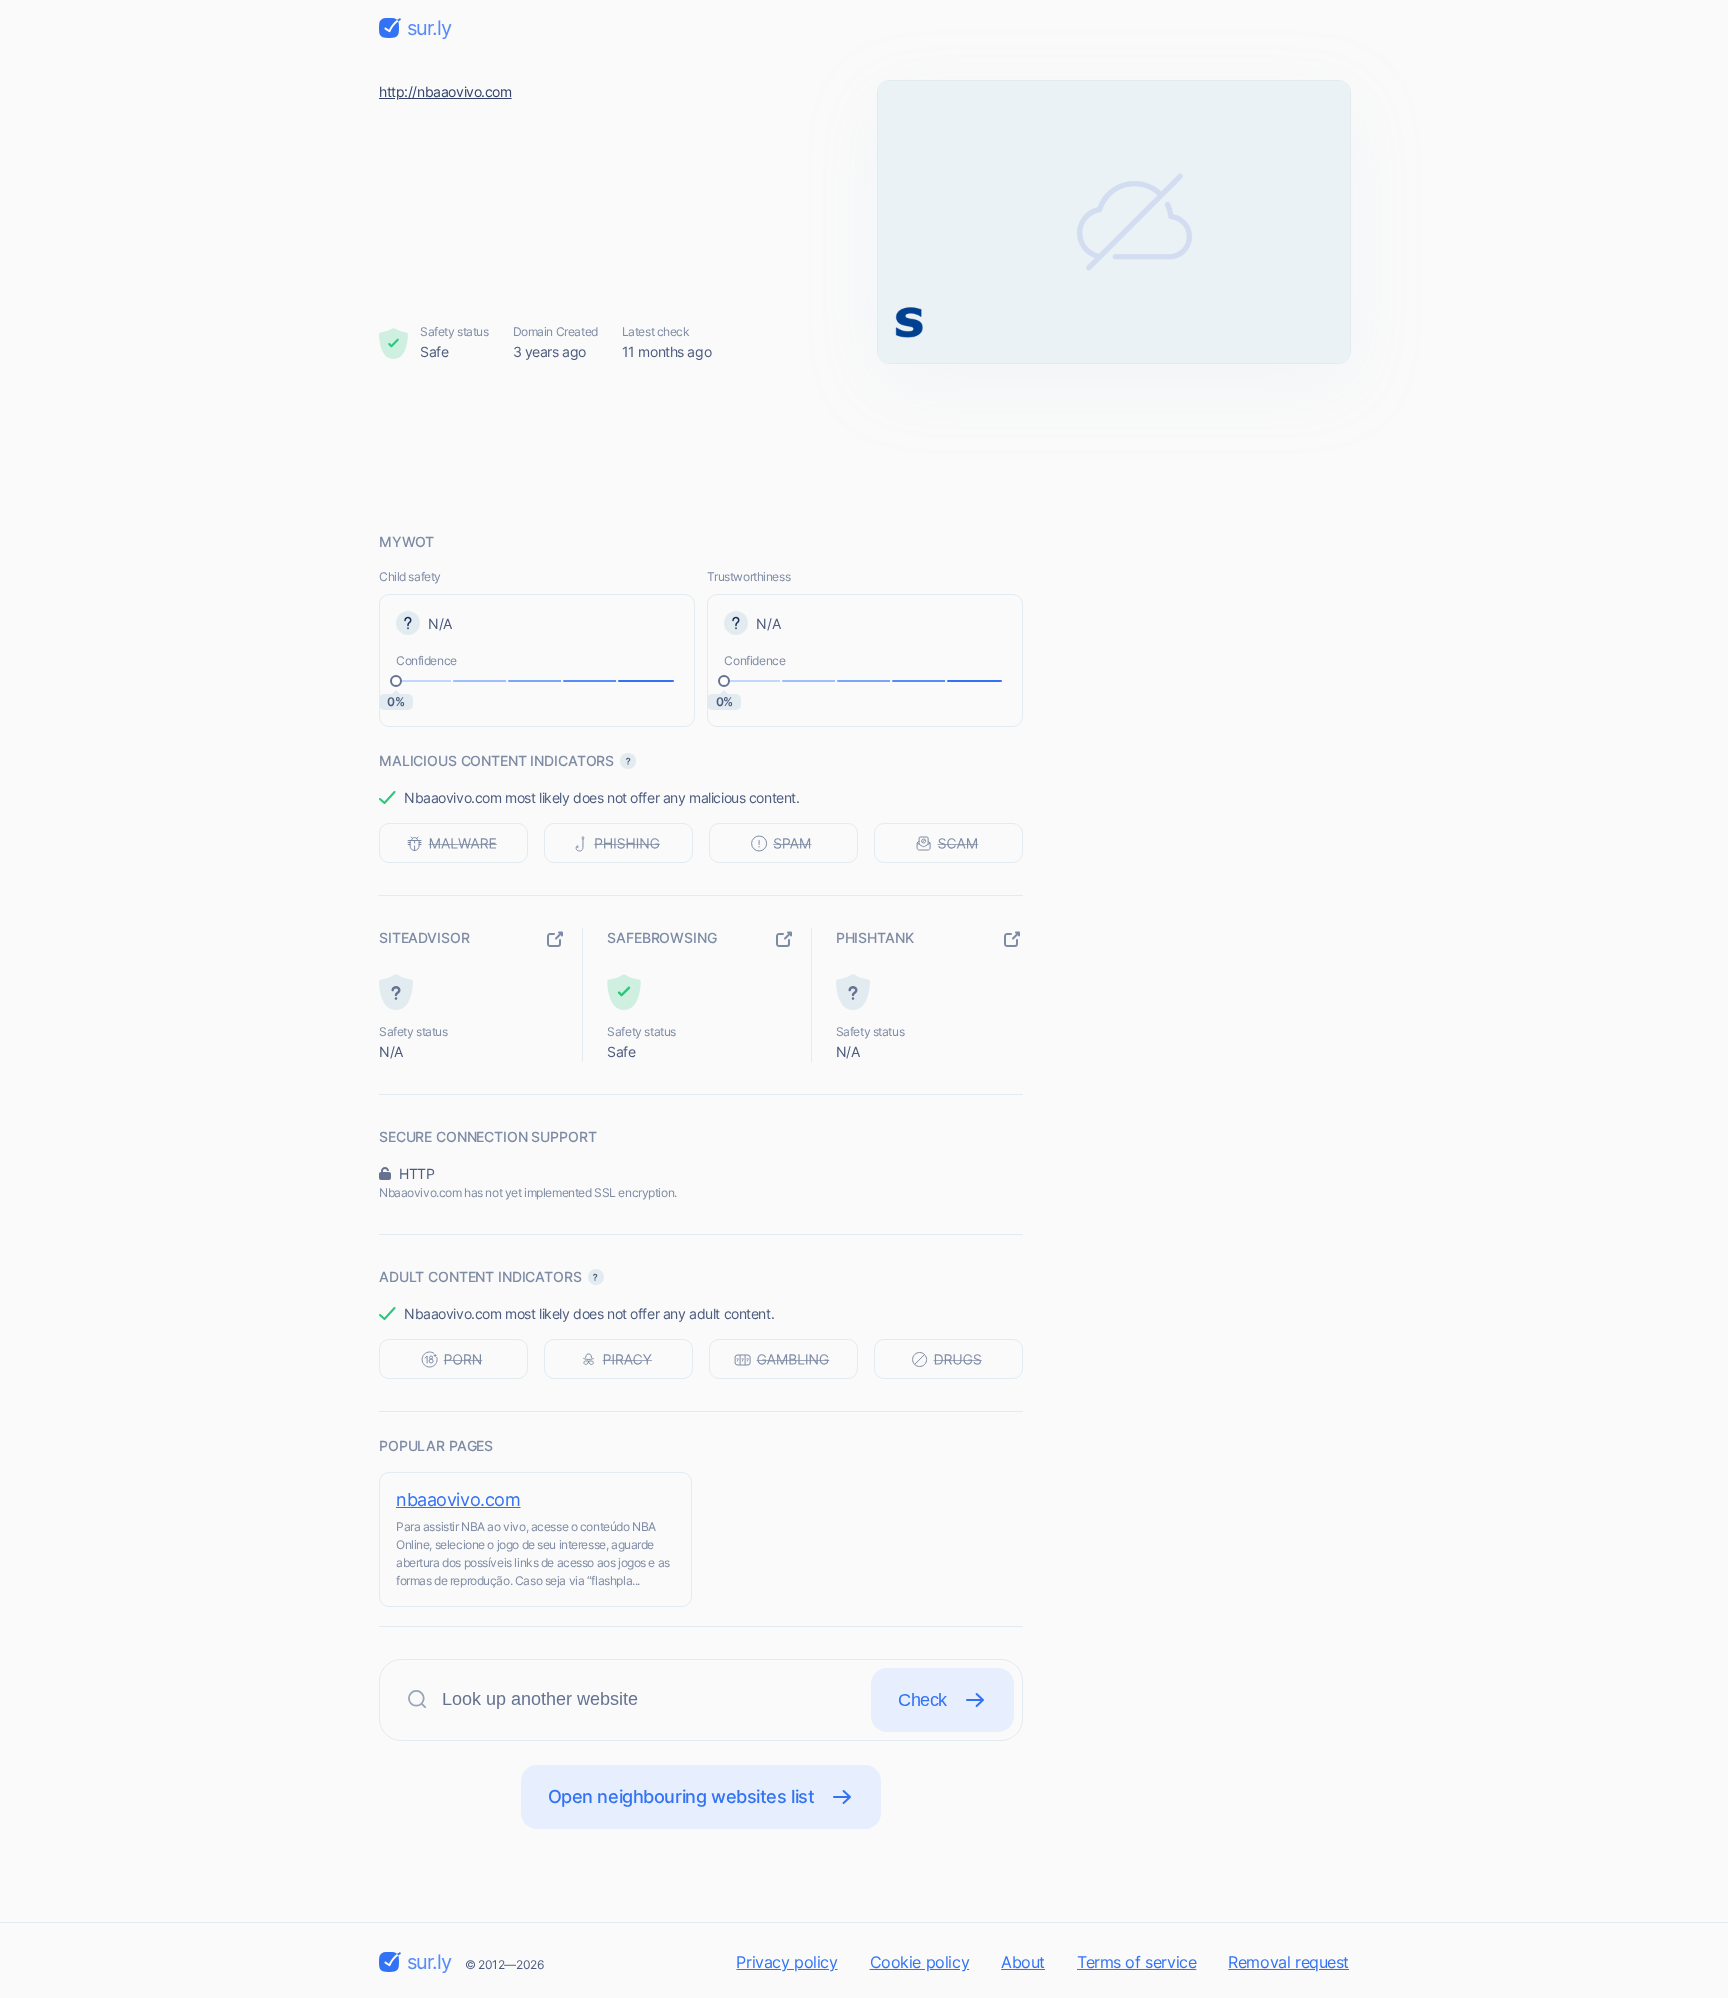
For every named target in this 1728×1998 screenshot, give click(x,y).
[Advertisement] (864, 447)
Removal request (1288, 1962)
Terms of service (1136, 1962)
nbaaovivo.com (458, 1499)
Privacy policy (786, 1962)
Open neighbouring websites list (681, 1796)
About (1023, 1962)
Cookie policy (920, 1962)
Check (922, 1700)
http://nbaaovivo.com (445, 91)
